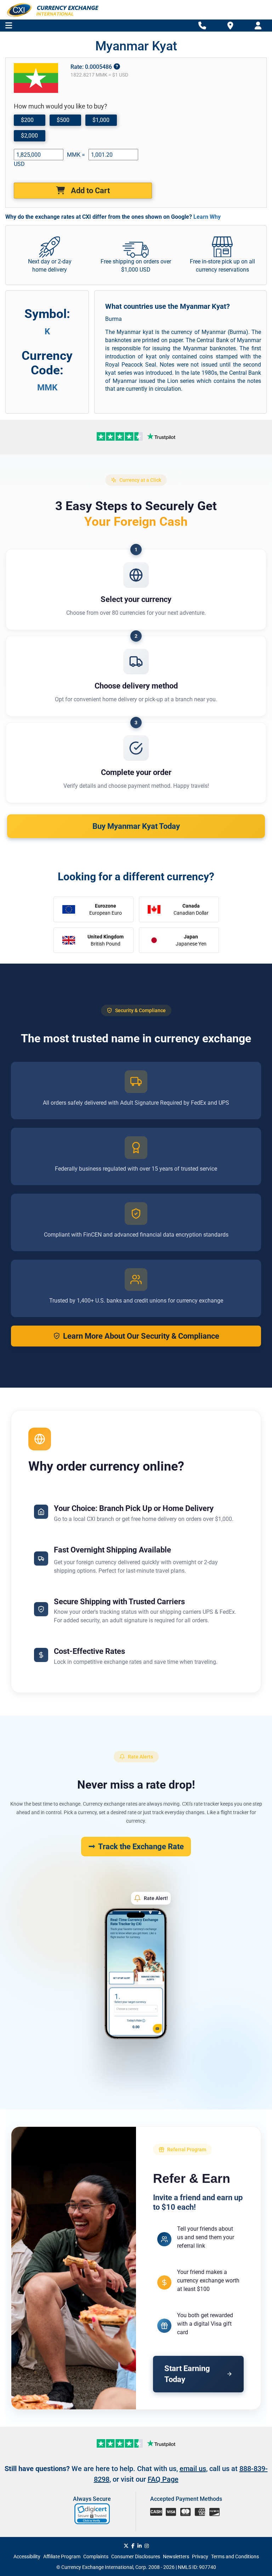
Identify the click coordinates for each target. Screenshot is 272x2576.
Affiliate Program (62, 2557)
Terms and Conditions (235, 2557)
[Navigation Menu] (9, 26)
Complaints (96, 2557)
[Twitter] (126, 2546)
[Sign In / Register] (258, 26)
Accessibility (27, 2557)
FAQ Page (163, 2479)
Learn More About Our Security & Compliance (141, 1336)
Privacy (200, 2557)
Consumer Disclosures (136, 2557)
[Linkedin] (140, 2546)
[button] (93, 2514)
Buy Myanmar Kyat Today (136, 826)
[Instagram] (147, 2546)
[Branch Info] (202, 26)
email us (193, 2469)
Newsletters (176, 2557)
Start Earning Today (187, 2374)
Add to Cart (89, 191)
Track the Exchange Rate (141, 1847)
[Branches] (230, 25)
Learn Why (207, 217)
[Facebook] (133, 2546)
